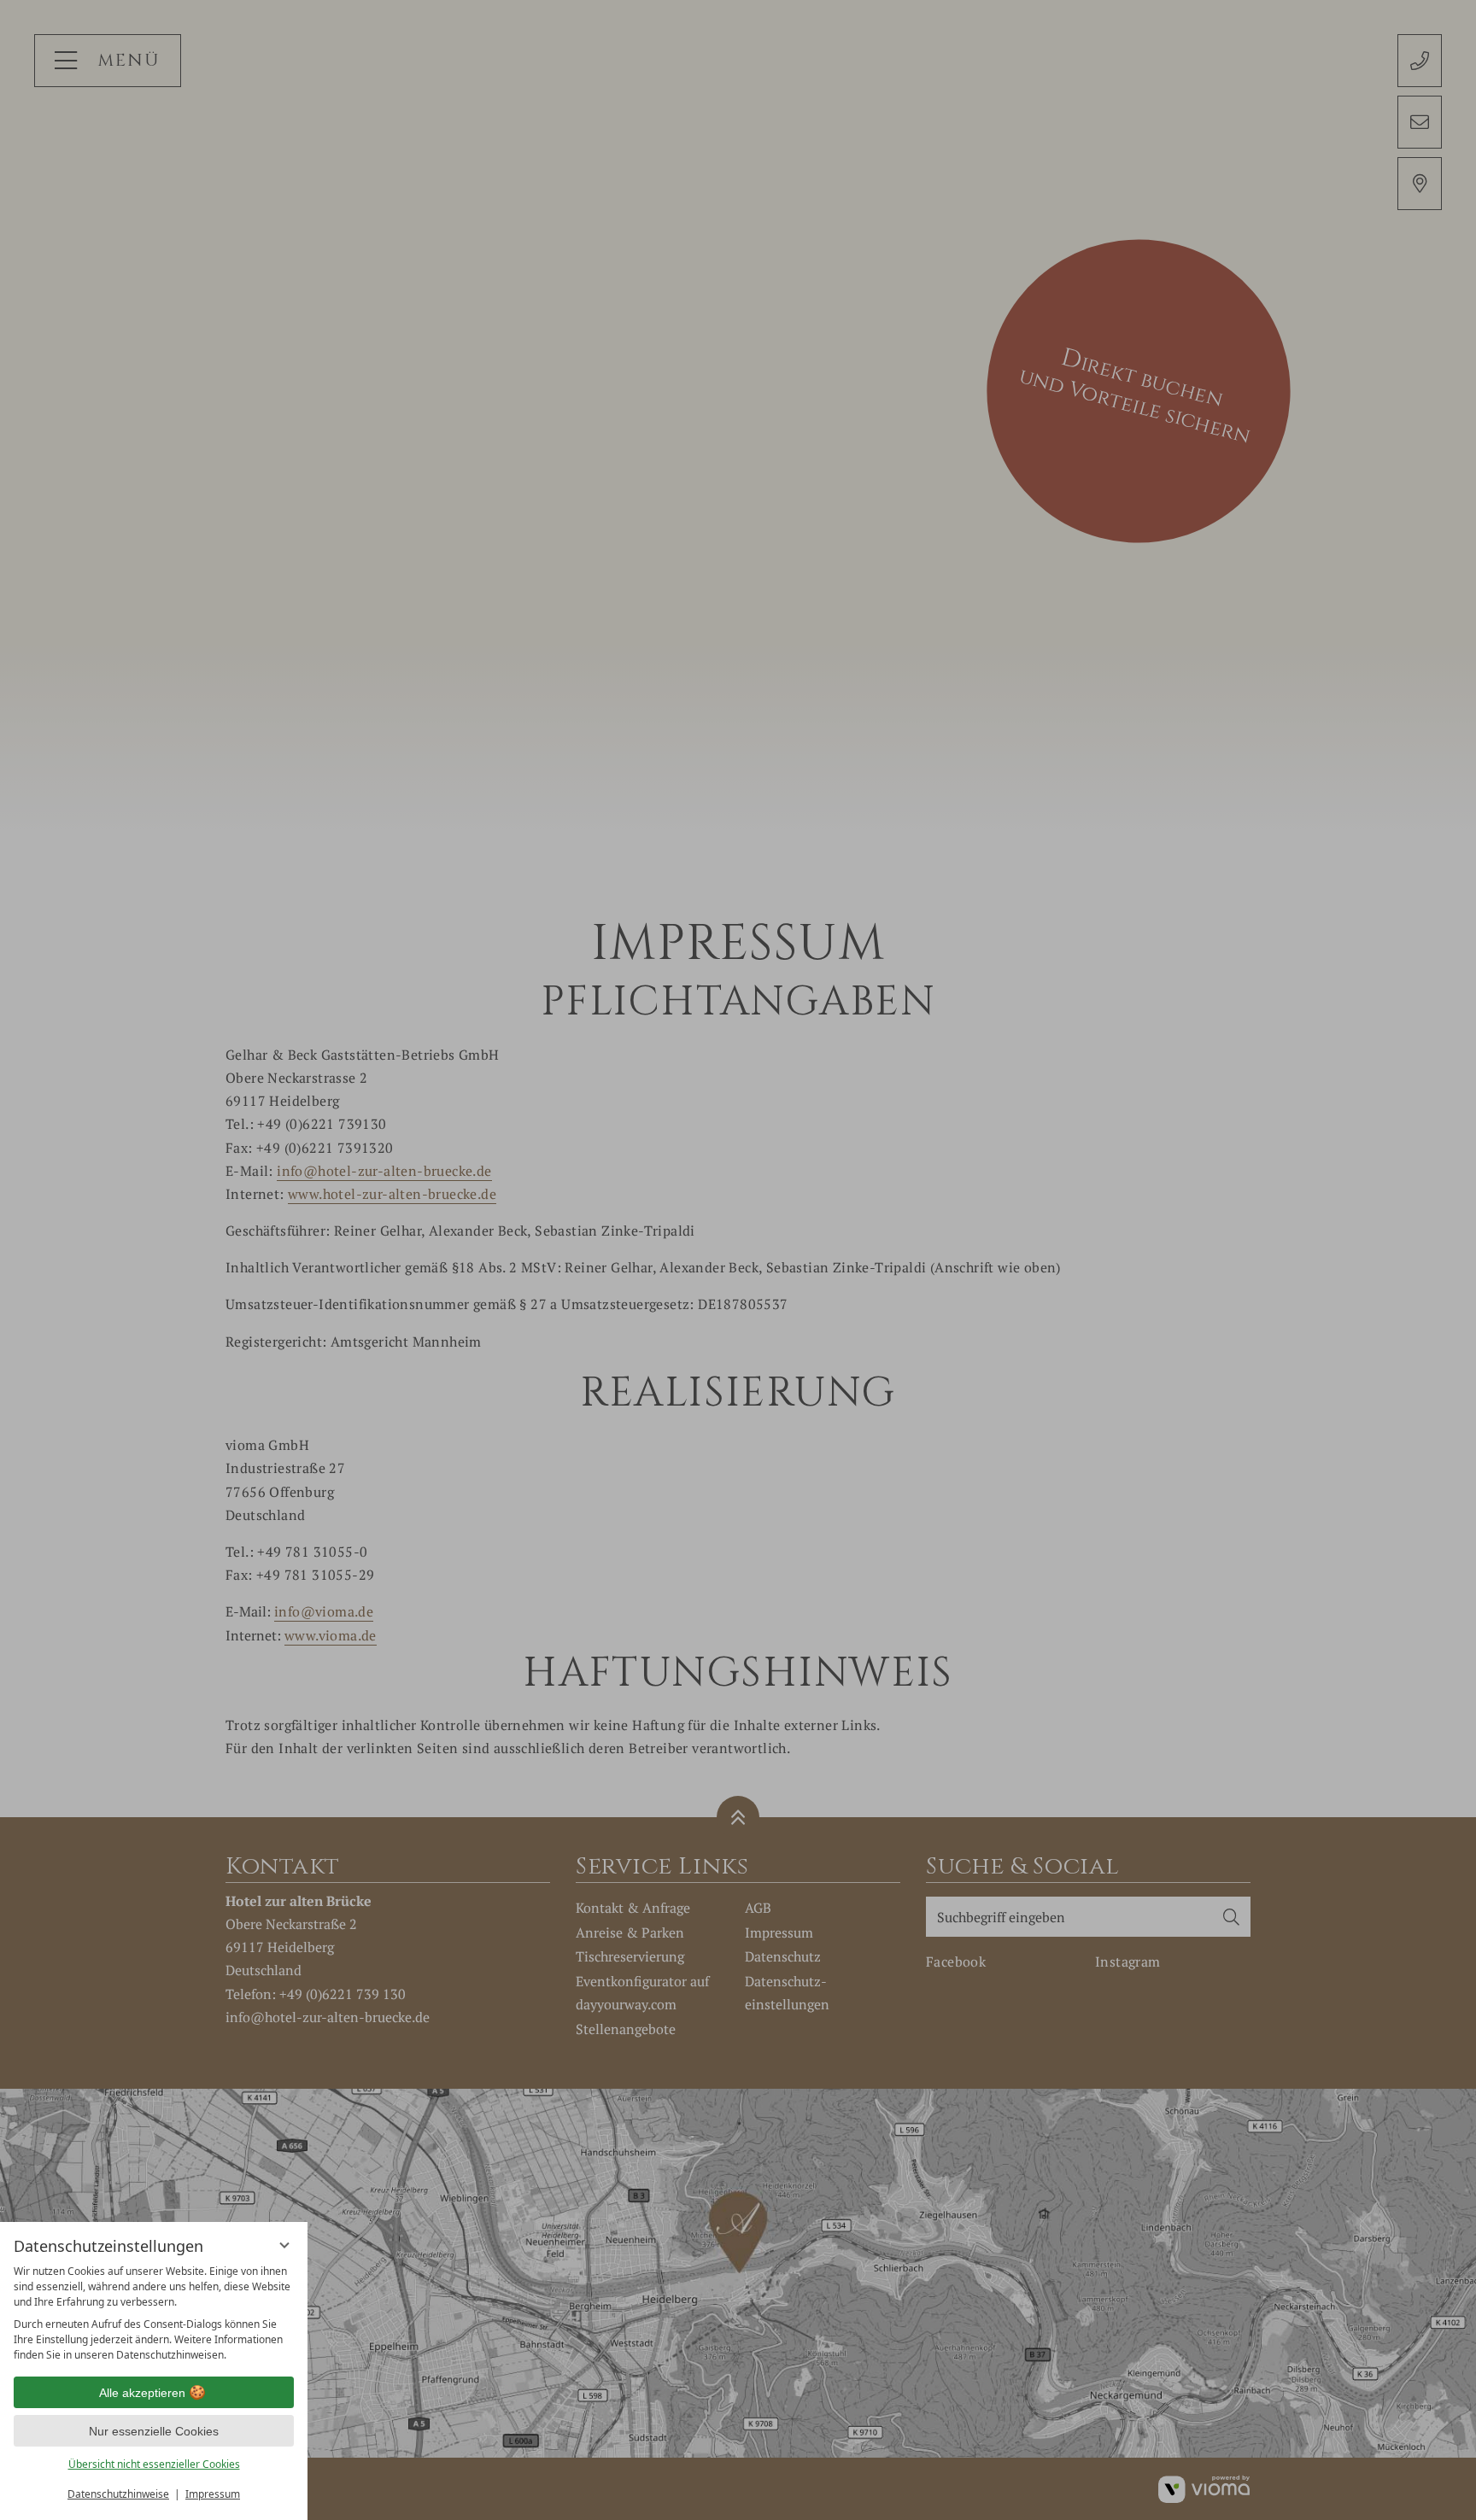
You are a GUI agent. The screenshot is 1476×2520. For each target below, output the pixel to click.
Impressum (213, 2494)
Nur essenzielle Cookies (154, 2431)
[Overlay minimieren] (284, 2245)
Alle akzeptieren (142, 2393)
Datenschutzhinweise (118, 2494)
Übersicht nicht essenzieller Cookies (154, 2464)
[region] (154, 2313)
